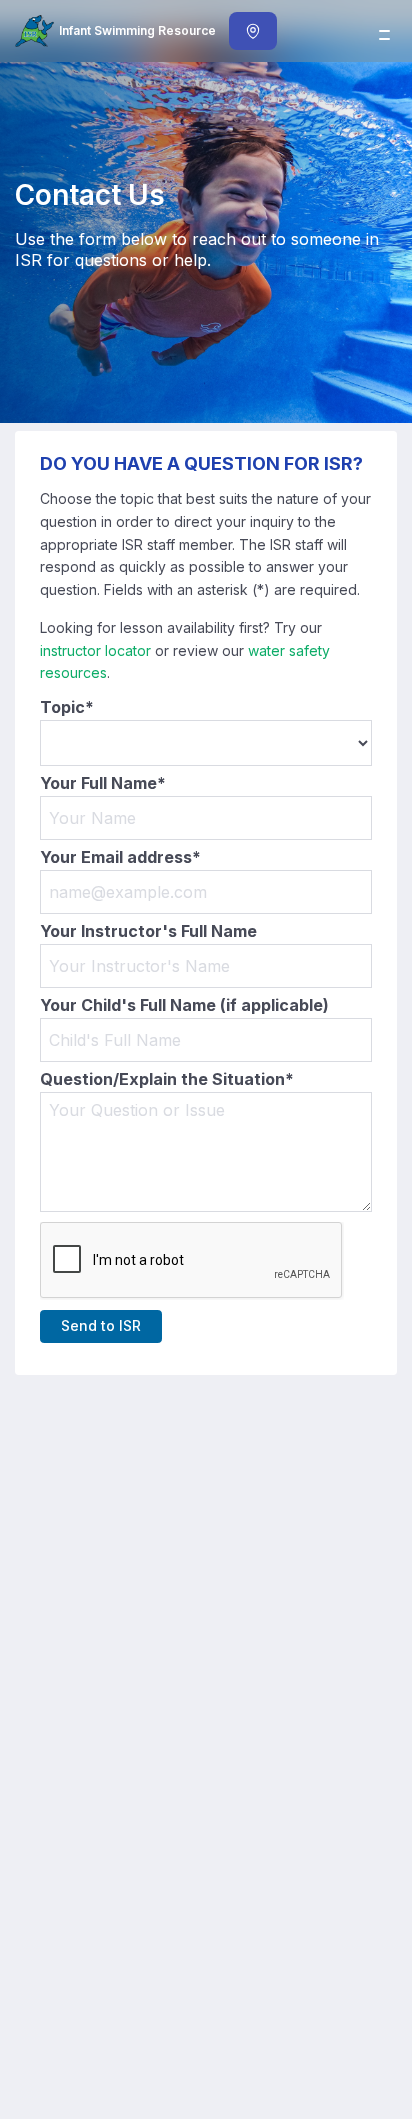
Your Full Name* (103, 783)
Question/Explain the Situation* (167, 1079)
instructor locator (95, 650)
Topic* (67, 707)
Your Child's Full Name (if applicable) (184, 1005)
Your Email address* (120, 857)
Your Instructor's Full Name (148, 931)
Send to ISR (101, 1325)
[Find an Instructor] (253, 31)
